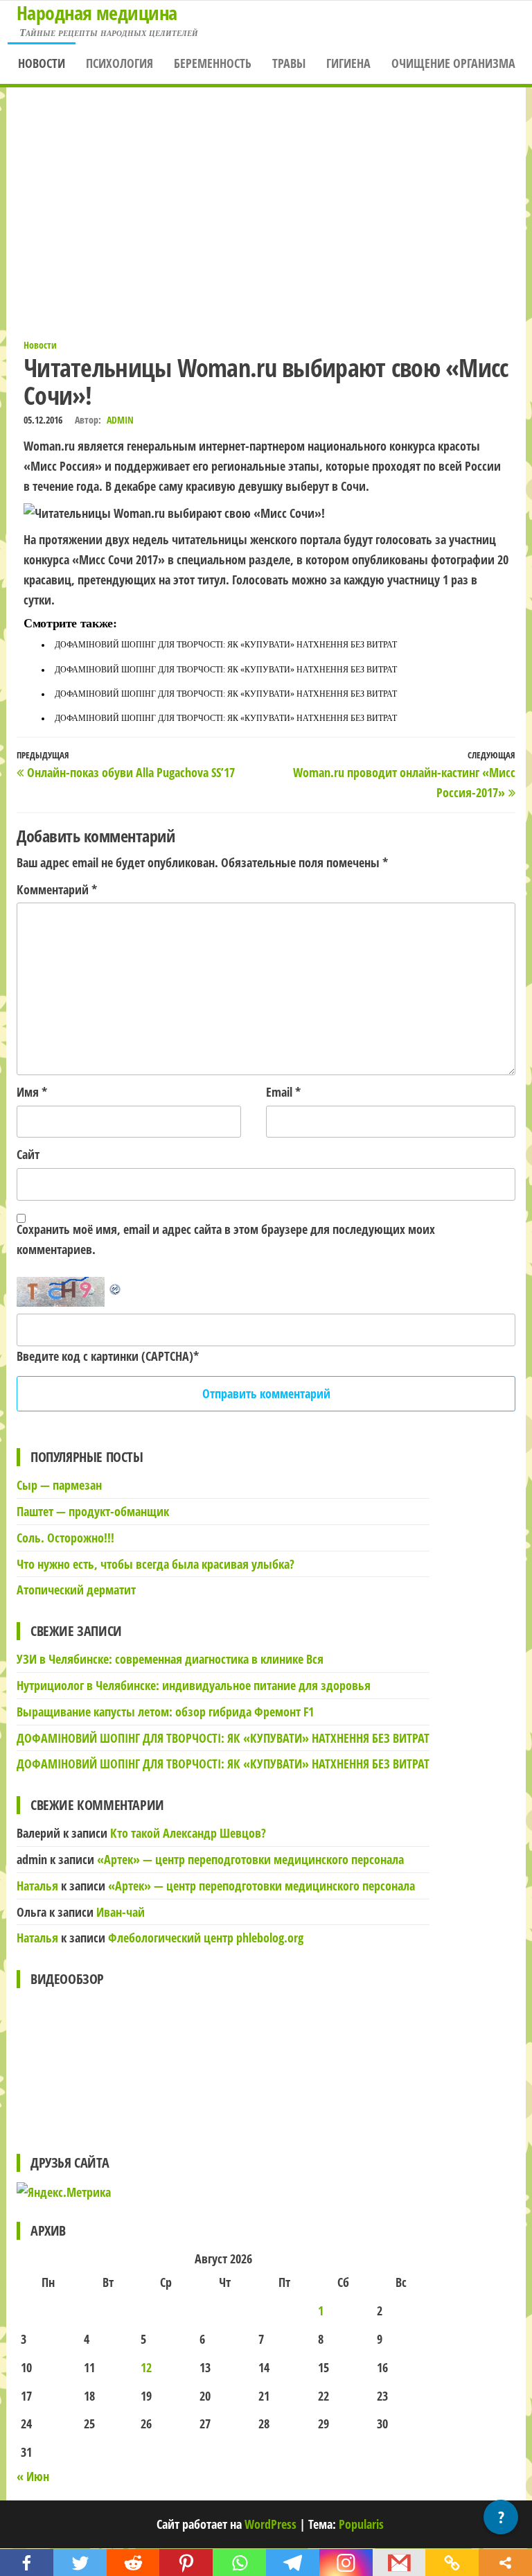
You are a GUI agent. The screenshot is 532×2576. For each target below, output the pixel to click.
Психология (119, 63)
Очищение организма (453, 63)
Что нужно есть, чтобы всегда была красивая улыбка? (156, 1564)
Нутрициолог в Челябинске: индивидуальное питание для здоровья (194, 1685)
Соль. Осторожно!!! (65, 1538)
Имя (32, 1092)
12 (146, 2367)
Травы (289, 63)
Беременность (213, 63)
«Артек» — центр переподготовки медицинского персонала (250, 1859)
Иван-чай (121, 1912)
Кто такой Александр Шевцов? (188, 1833)
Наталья (37, 1886)
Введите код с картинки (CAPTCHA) (105, 1356)
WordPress (271, 2524)
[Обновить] (116, 1287)
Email (283, 1092)
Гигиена (348, 63)
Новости (42, 63)
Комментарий (57, 889)
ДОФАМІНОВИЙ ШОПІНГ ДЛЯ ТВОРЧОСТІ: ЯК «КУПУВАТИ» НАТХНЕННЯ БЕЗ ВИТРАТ (226, 645)
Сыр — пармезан (59, 1485)
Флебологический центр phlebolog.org (206, 1938)
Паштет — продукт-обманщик (93, 1511)
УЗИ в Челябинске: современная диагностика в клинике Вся (170, 1659)
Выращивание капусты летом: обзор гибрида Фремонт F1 (165, 1712)
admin (120, 420)
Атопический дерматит (76, 1590)
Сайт (28, 1154)
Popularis (361, 2524)
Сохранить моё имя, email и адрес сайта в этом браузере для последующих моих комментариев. (226, 1239)
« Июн (33, 2476)
